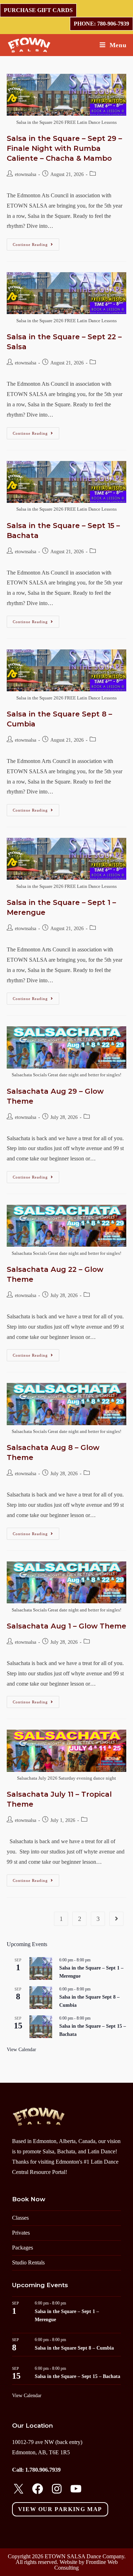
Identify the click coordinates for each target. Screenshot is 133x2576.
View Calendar (21, 2050)
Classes (20, 2218)
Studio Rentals (28, 2262)
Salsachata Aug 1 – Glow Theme (66, 1626)
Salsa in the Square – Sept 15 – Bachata (77, 2376)
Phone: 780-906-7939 (101, 24)
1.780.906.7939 (43, 2470)
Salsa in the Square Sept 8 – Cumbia (74, 2348)
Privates (21, 2233)
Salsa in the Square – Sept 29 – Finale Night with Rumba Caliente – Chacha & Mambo (64, 148)
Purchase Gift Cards (38, 10)
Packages (23, 2248)
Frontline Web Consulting (86, 2565)
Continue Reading (36, 246)
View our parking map (60, 2509)
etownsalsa (26, 174)
